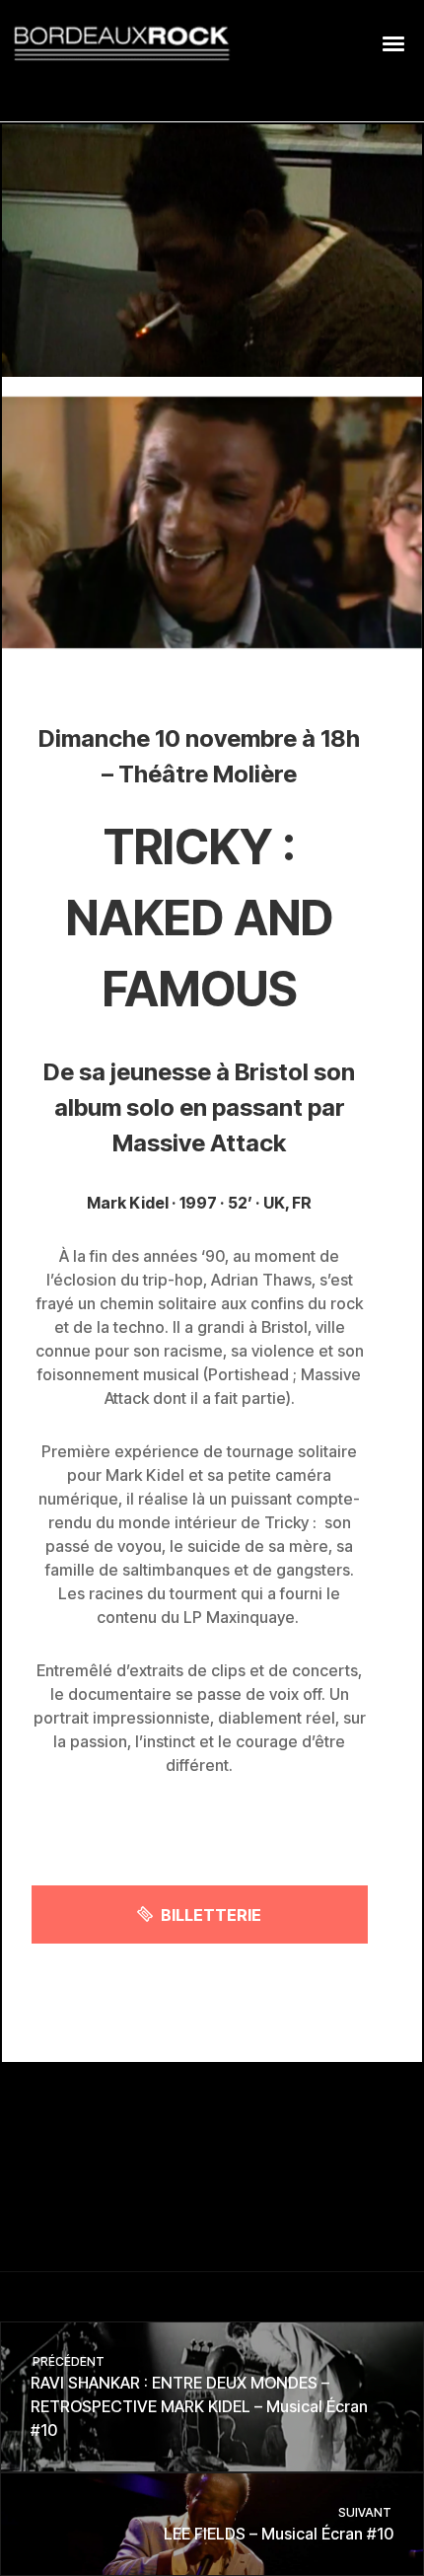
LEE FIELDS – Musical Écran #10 (279, 2524)
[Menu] (394, 42)
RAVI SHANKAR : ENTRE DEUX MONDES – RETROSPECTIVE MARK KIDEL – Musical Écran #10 (199, 2397)
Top (402, 2549)
